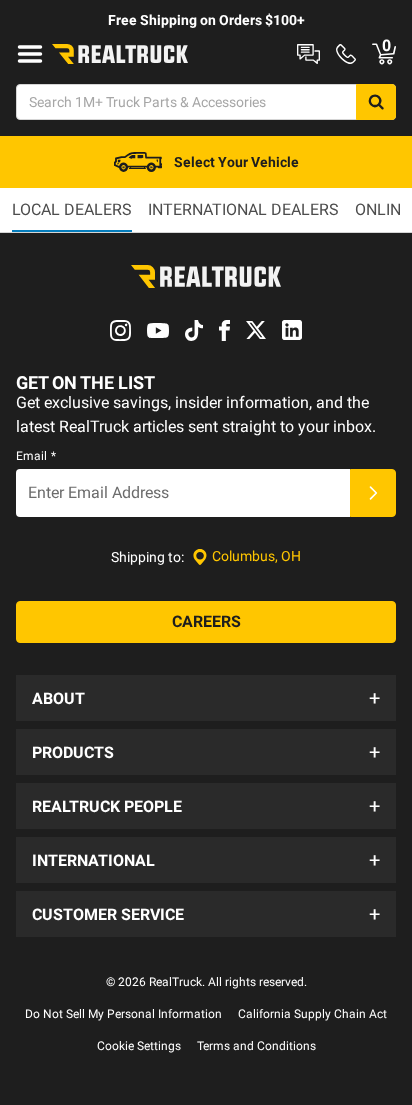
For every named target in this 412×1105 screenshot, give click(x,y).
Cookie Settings (139, 1046)
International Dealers (243, 209)
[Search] (376, 102)
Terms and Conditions (256, 1046)
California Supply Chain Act (312, 1014)
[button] (206, 698)
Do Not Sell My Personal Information (123, 1014)
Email (36, 456)
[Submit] (373, 493)
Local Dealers (72, 209)
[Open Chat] (308, 54)
